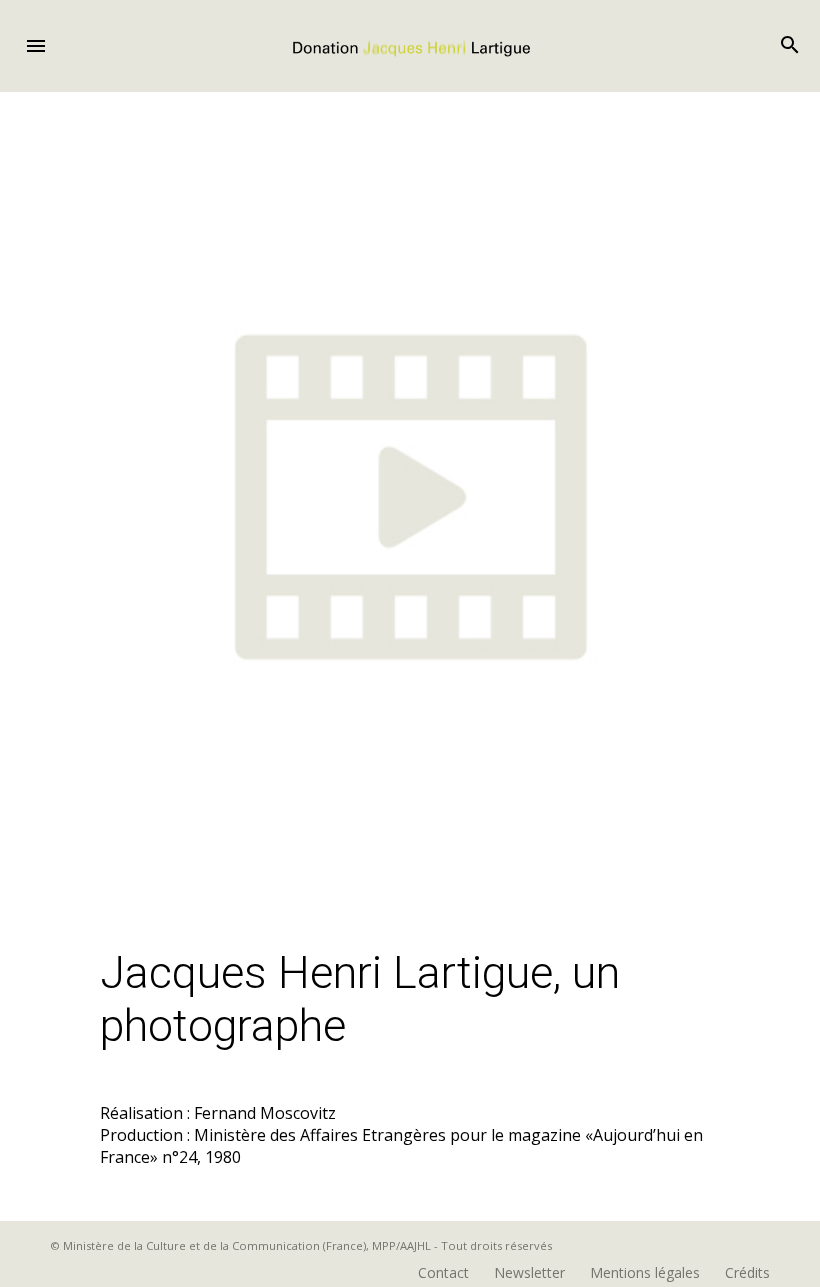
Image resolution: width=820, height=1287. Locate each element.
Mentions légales (645, 1272)
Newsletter (529, 1272)
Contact (443, 1272)
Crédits (747, 1272)
